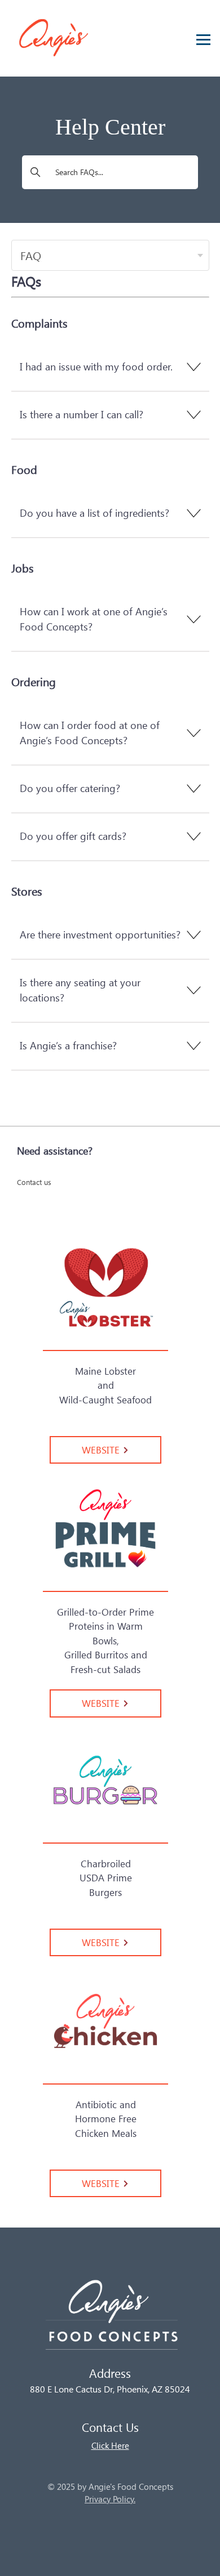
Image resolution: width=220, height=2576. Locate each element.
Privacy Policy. (110, 2499)
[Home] (110, 2320)
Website (102, 1450)
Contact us (34, 1182)
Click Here (110, 2445)
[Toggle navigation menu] (200, 37)
